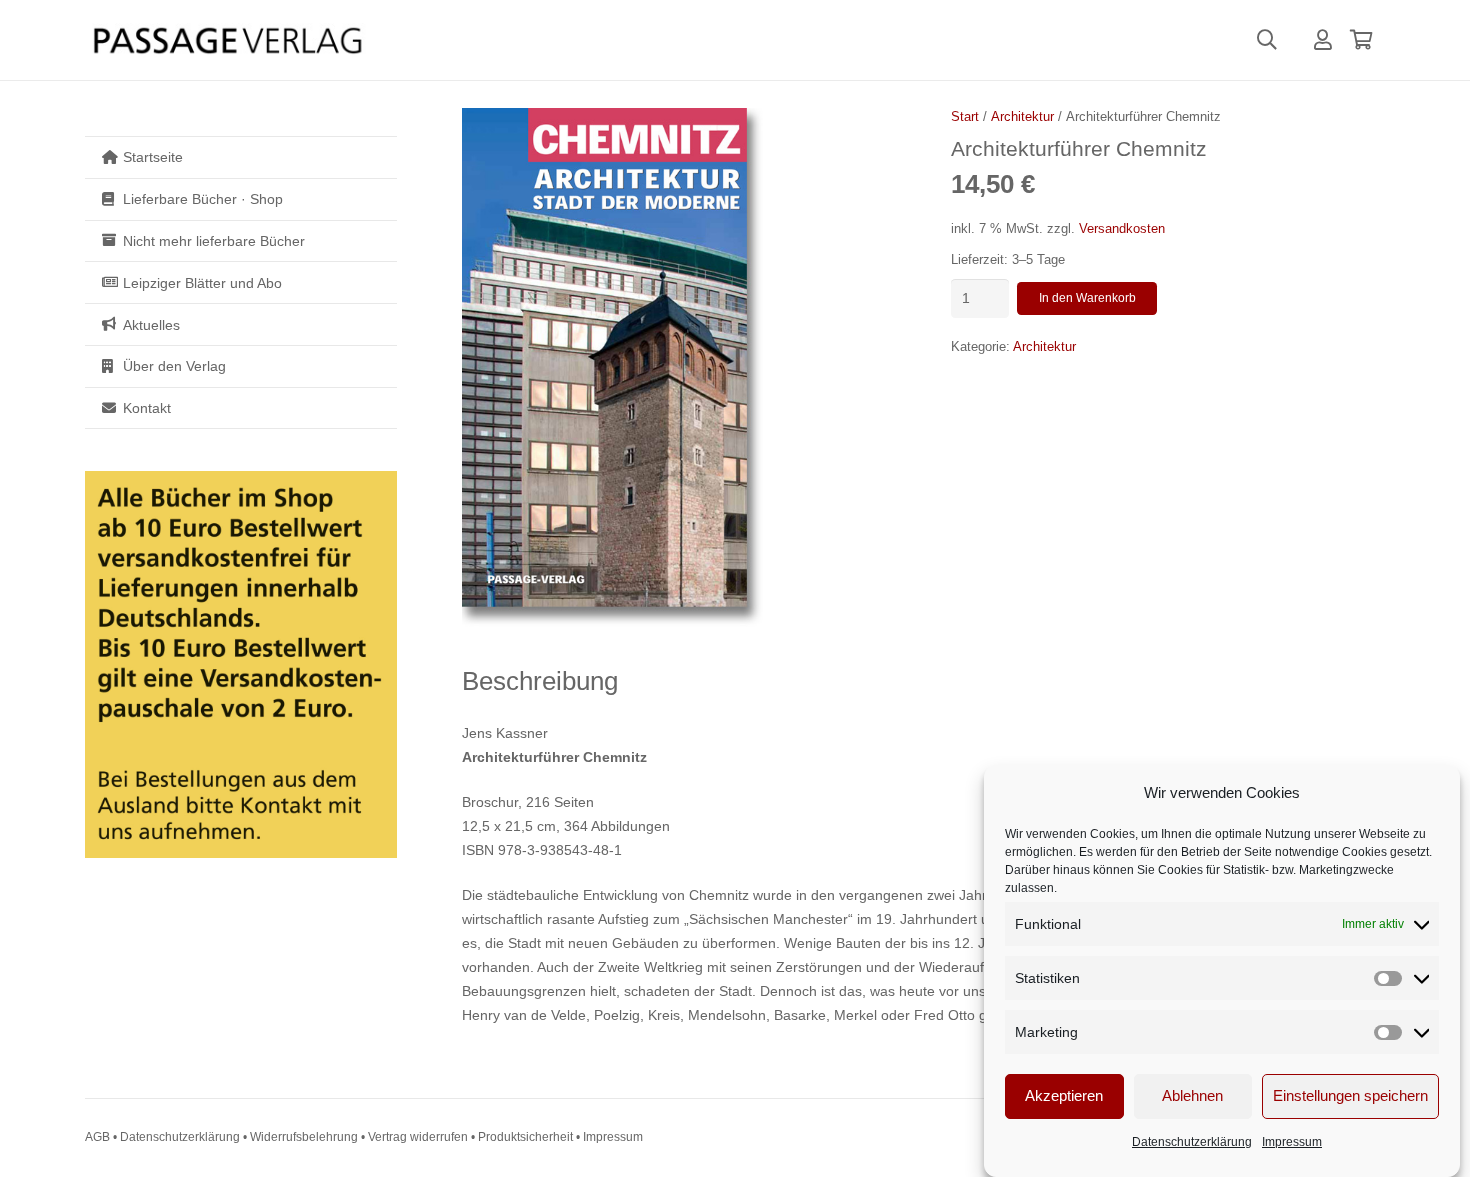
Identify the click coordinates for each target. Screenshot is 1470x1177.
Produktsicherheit (525, 1137)
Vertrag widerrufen (418, 1137)
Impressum (1292, 1142)
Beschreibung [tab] (540, 681)
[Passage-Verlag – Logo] (227, 40)
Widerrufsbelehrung (304, 1137)
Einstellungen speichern (1350, 1096)
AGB (97, 1137)
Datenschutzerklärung (1192, 1142)
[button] (1267, 40)
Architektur (1022, 117)
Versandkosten (1122, 229)
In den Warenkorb (1087, 298)
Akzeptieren (1064, 1096)
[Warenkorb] (1361, 40)
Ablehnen (1192, 1096)
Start (965, 117)
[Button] (1323, 40)
